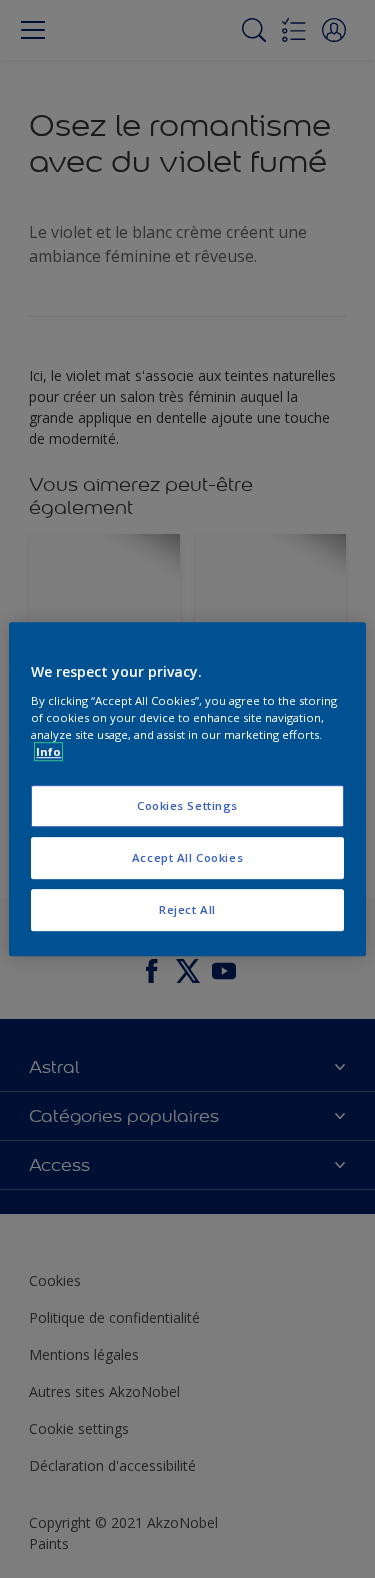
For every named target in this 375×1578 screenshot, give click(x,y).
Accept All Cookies (187, 857)
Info (48, 751)
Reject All (187, 909)
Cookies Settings (187, 805)
